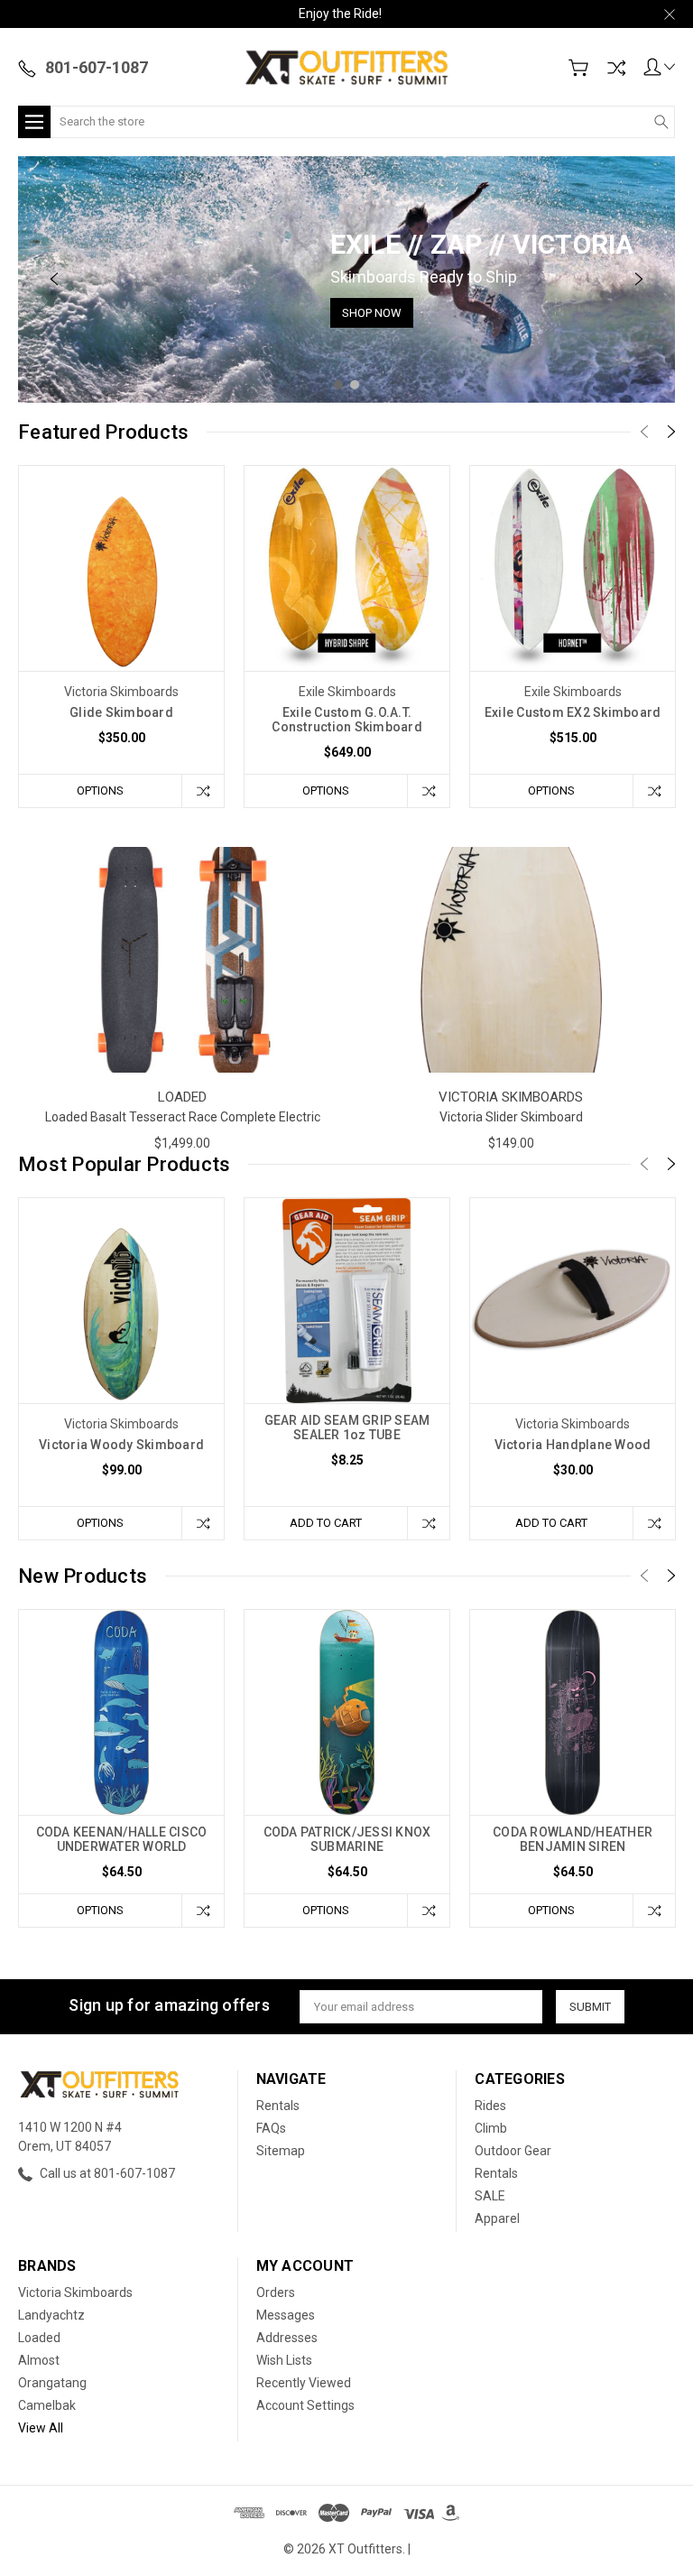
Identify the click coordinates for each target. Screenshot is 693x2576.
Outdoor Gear (513, 2151)
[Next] (639, 279)
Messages (286, 2315)
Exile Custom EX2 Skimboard (573, 712)
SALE (490, 2196)
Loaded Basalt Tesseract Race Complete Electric (183, 1117)
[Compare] (616, 68)
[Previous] (54, 279)
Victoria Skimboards (75, 2292)
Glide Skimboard (121, 712)
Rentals (278, 2106)
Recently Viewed (304, 2383)
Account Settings (305, 2405)
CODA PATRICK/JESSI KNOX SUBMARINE (347, 1839)
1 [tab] (338, 385)
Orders (276, 2292)
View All (41, 2428)
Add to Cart (326, 1523)
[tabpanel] (346, 279)
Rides (490, 2106)
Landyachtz (51, 2315)
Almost (39, 2360)
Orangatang (52, 2383)
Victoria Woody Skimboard (121, 1445)
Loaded (39, 2338)
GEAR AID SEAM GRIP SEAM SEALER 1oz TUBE (347, 1427)
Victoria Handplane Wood (573, 1445)
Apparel (497, 2218)
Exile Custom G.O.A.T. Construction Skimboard (347, 720)
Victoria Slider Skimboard (511, 1117)
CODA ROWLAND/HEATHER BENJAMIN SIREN (573, 1839)
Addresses (287, 2338)
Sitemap (281, 2151)
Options (100, 790)
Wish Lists (284, 2360)
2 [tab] (355, 385)
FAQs (271, 2128)
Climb (491, 2128)
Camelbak (47, 2405)
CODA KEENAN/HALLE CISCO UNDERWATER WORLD (122, 1839)
